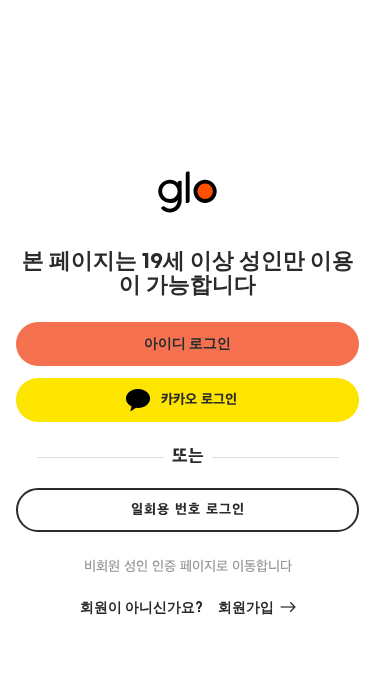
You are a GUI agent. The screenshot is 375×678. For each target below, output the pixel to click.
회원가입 (246, 608)
